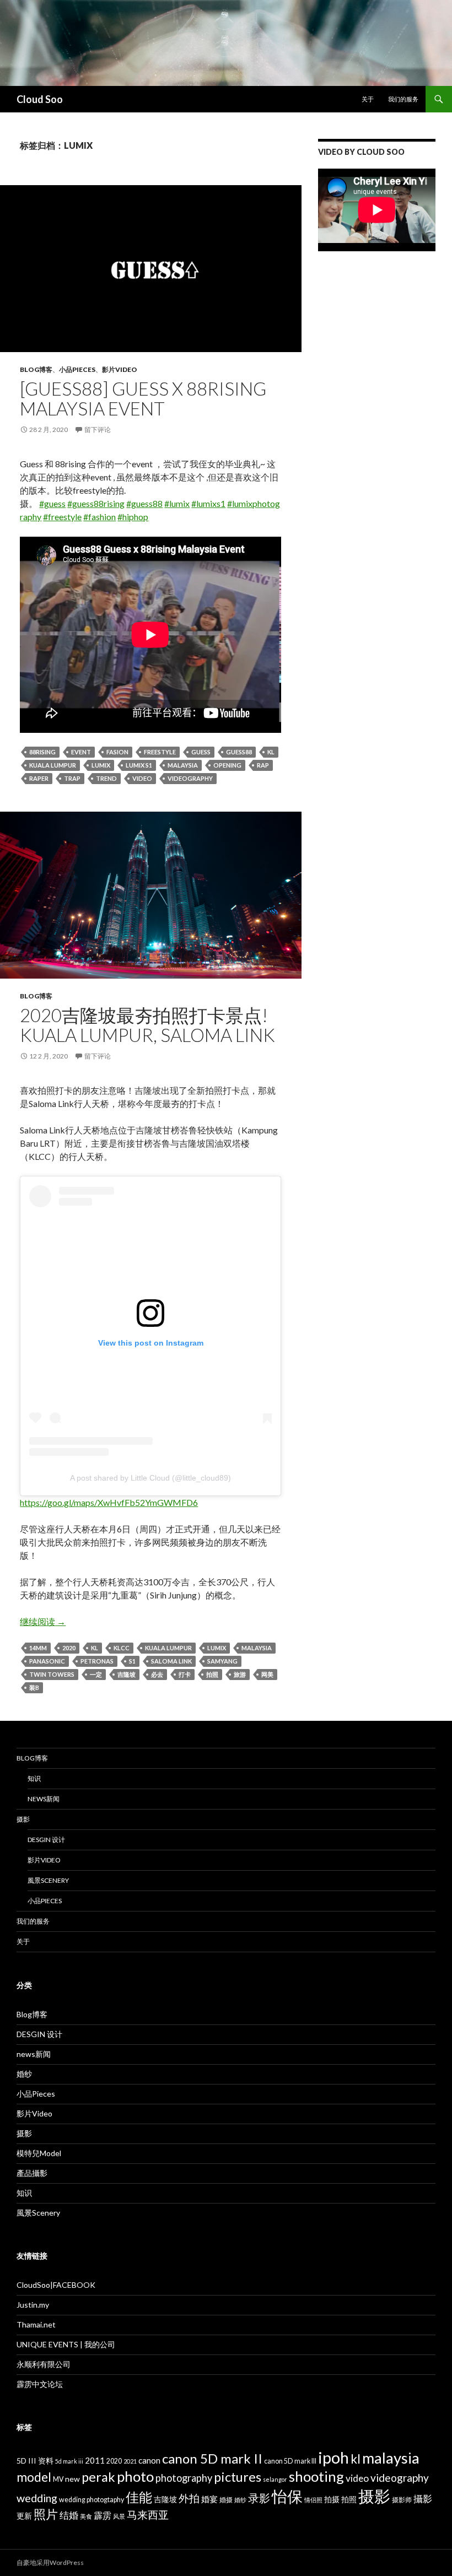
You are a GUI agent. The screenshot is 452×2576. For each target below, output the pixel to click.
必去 (157, 1674)
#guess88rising (96, 503)
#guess (52, 503)
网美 (267, 1674)
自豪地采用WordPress (50, 2563)
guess (201, 752)
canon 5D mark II (212, 2458)
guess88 (239, 752)
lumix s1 (139, 765)
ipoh (333, 2457)
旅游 (240, 1674)
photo (135, 2476)
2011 (95, 2460)
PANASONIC (47, 1661)
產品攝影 (32, 2173)
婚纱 (24, 2074)
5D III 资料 (35, 2461)
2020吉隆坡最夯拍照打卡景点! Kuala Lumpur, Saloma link (147, 1025)
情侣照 (313, 2500)
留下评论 (98, 430)
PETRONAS (97, 1661)
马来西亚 (148, 2515)
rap (263, 765)
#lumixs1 (208, 503)
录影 (259, 2498)
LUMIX (101, 765)
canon (149, 2460)
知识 (34, 1778)
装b (34, 1687)
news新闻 (44, 1799)
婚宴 (209, 2499)
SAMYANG (222, 1661)
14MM (38, 1648)
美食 (86, 2516)
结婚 (69, 2515)
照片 (46, 2514)
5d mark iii (69, 2461)
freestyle (160, 752)
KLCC (122, 1648)
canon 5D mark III (290, 2461)
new (72, 2479)
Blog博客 (36, 369)
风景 (119, 2516)
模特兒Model (39, 2153)
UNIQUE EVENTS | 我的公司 (66, 2344)
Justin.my (33, 2305)
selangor (275, 2479)
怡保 (287, 2496)
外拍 (189, 2498)
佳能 (139, 2497)
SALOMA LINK (171, 1661)
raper (39, 778)
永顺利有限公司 (44, 2364)
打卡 (185, 1674)
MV (58, 2479)
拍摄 (332, 2499)
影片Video (120, 369)
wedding (37, 2498)
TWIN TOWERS (52, 1674)
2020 (69, 1648)
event (81, 752)
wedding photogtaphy (92, 2500)
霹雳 (103, 2515)
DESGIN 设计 (46, 1840)
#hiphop (133, 517)
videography (190, 778)
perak (98, 2477)
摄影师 (402, 2500)
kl (271, 752)
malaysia (183, 765)
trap (72, 778)
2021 (130, 2461)
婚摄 (226, 2500)
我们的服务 (403, 99)
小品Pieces (77, 369)
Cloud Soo (40, 99)
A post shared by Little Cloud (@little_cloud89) (150, 1478)
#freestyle (62, 517)
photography (184, 2478)
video (142, 778)
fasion (117, 752)
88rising (42, 752)
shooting (316, 2476)
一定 (96, 1674)
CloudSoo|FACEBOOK (56, 2285)
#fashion (99, 517)
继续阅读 (43, 1621)
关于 (368, 99)
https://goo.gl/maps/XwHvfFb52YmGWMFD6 (109, 1502)
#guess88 (144, 503)
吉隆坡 (127, 1674)
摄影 (23, 1819)
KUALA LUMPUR (53, 765)
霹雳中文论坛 (40, 2384)
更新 (24, 2516)
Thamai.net (36, 2324)
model (34, 2477)
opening (227, 765)
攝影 (423, 2499)
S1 (132, 1661)
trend (106, 778)
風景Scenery (48, 1880)
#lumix (177, 503)
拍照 (212, 1674)
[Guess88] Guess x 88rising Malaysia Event (143, 398)
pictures (238, 2477)
